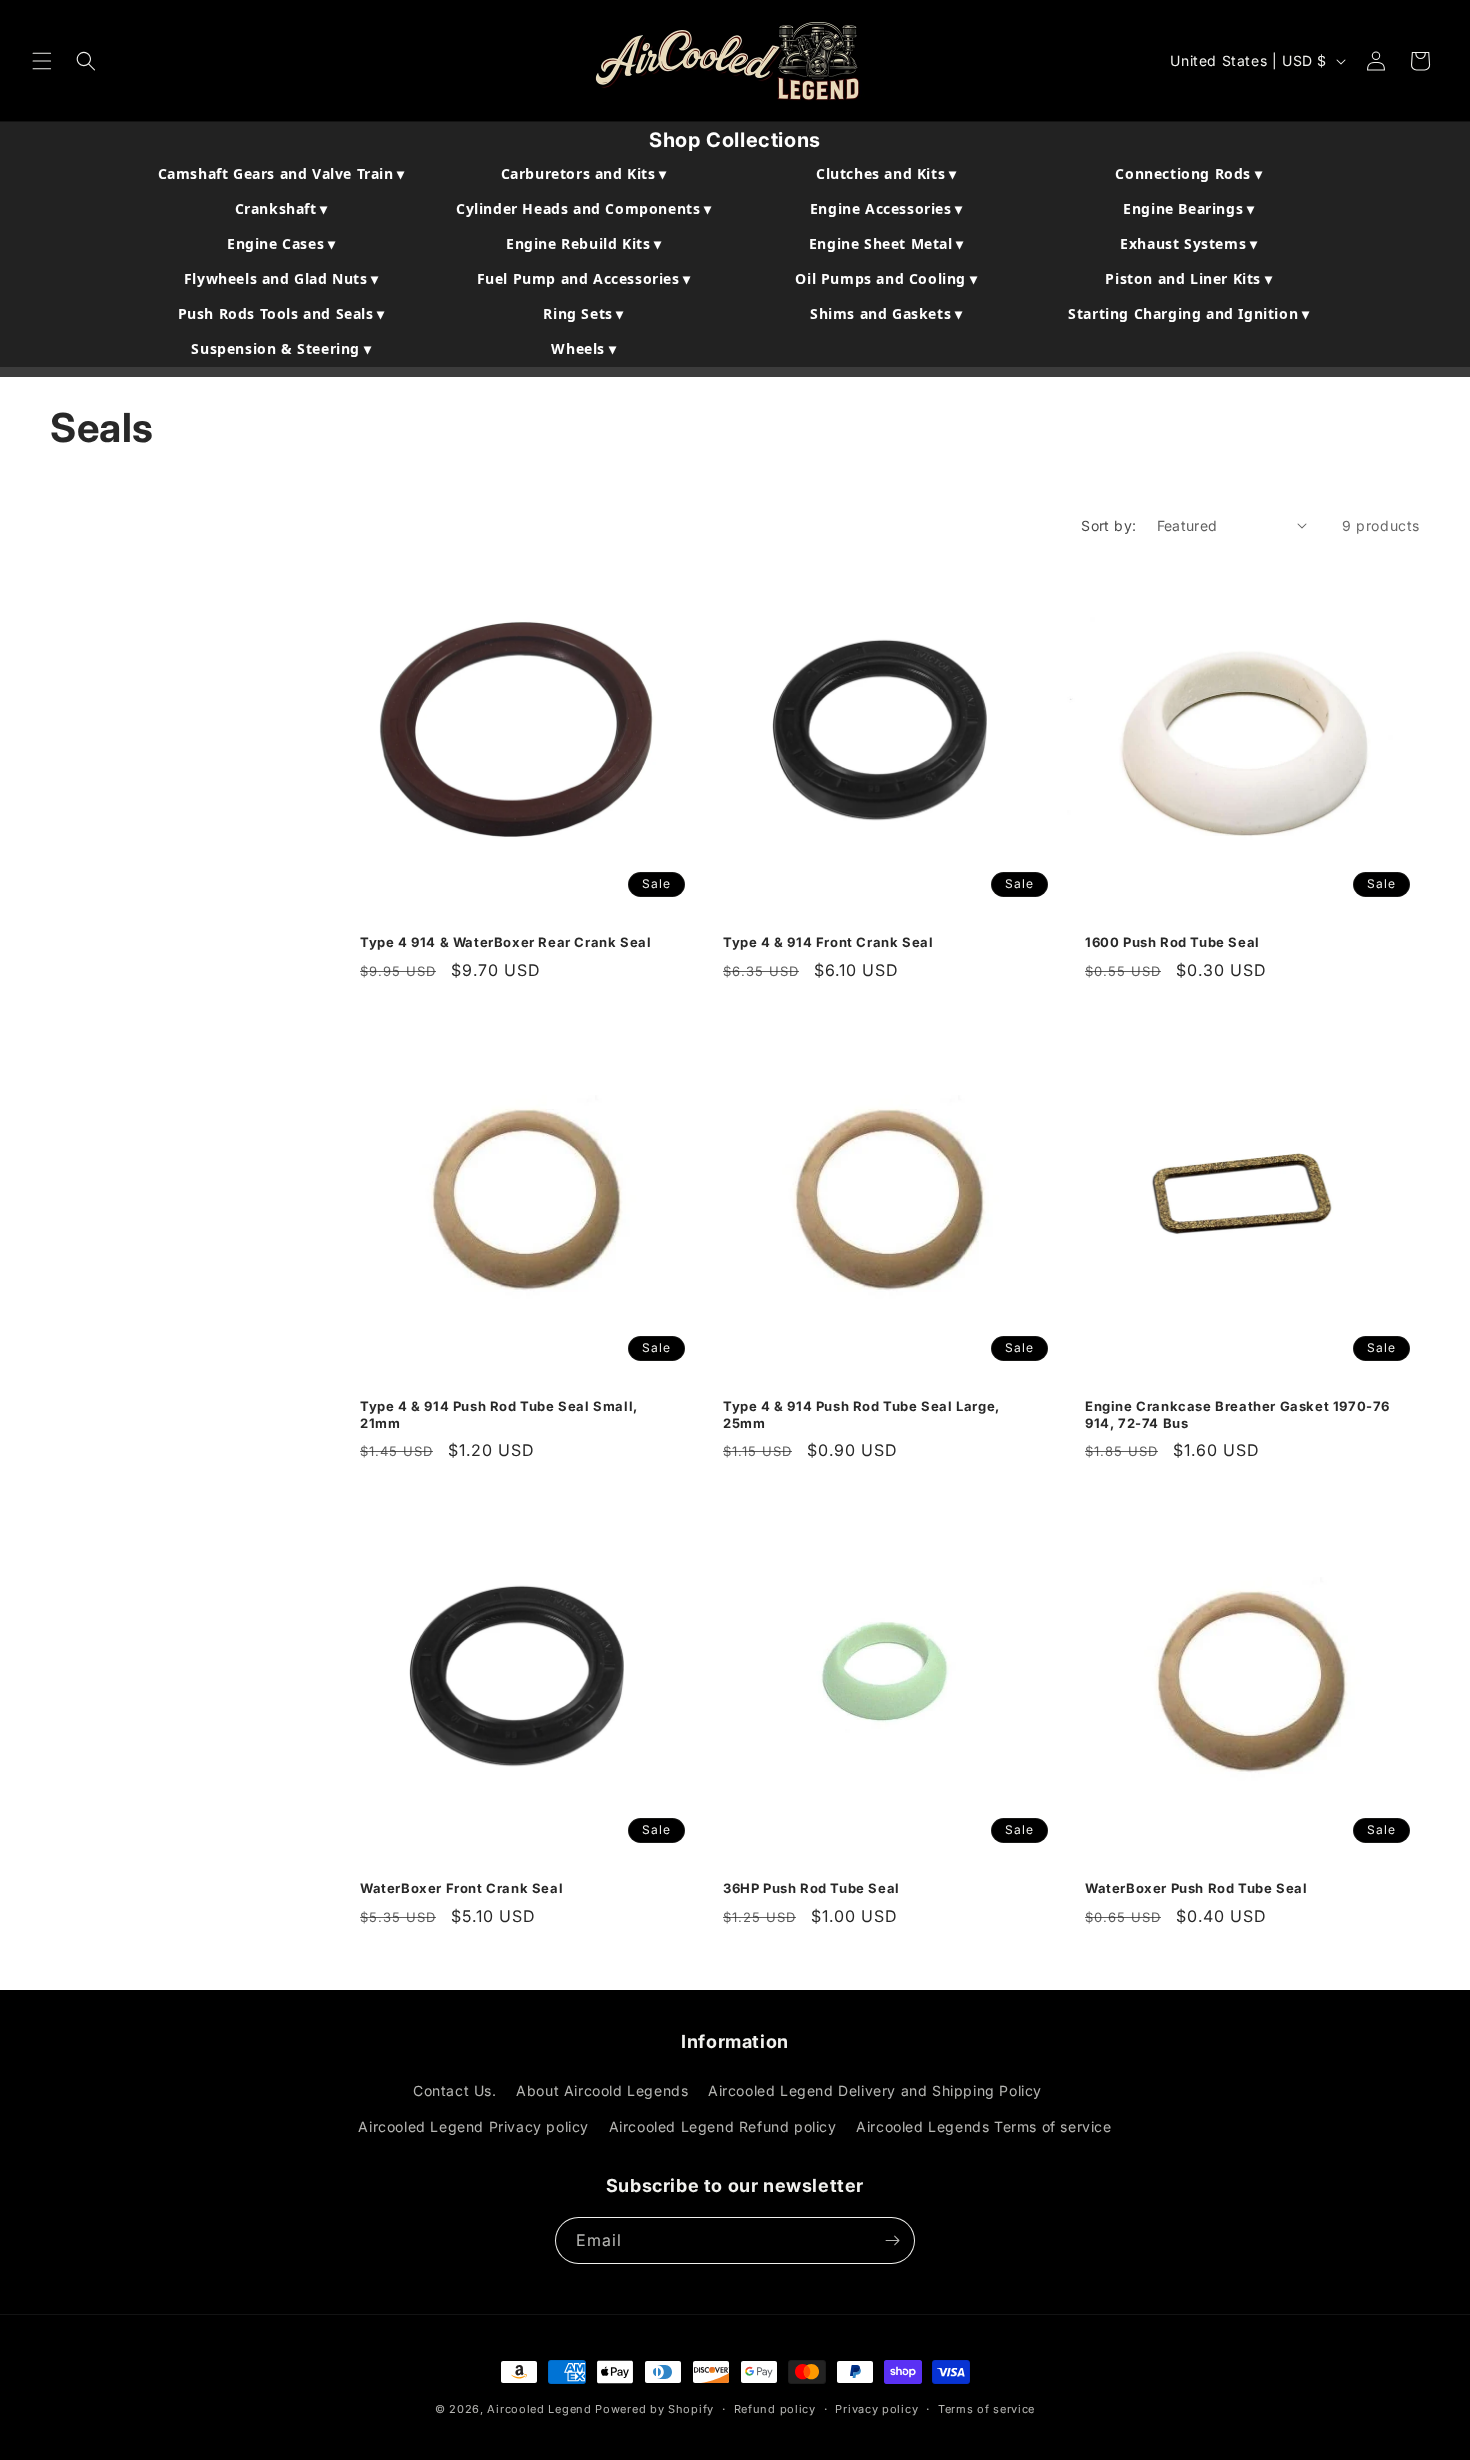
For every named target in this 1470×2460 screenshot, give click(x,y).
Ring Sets (583, 313)
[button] (42, 61)
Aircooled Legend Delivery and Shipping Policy (875, 2090)
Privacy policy (876, 2409)
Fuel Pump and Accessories (584, 278)
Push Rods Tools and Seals (281, 313)
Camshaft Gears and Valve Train (281, 173)
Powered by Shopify (654, 2409)
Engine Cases (281, 243)
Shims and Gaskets (886, 313)
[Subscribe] (892, 2240)
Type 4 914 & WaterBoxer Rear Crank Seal (505, 941)
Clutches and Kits (886, 173)
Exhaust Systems (1188, 243)
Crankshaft (281, 208)
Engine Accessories (886, 208)
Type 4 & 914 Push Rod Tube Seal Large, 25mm (861, 1414)
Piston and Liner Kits (1188, 278)
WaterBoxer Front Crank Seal (461, 1887)
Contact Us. (455, 2090)
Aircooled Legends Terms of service (983, 2126)
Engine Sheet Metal (886, 243)
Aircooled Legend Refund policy (723, 2126)
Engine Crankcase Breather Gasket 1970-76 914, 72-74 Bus (1237, 1414)
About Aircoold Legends (602, 2090)
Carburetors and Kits (584, 173)
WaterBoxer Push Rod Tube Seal (1196, 1887)
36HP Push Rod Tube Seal (811, 1887)
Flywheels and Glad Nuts (281, 278)
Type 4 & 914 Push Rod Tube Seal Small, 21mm (499, 1414)
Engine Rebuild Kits (584, 243)
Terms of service (986, 2409)
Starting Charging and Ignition (1188, 313)
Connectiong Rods (1188, 173)
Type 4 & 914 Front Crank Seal (828, 941)
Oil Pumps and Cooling (886, 278)
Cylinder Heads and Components (584, 208)
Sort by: (1108, 525)
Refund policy (775, 2409)
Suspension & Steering (281, 348)
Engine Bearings (1188, 208)
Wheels (583, 348)
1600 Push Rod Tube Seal (1172, 941)
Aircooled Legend (539, 2409)
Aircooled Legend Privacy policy (473, 2126)
